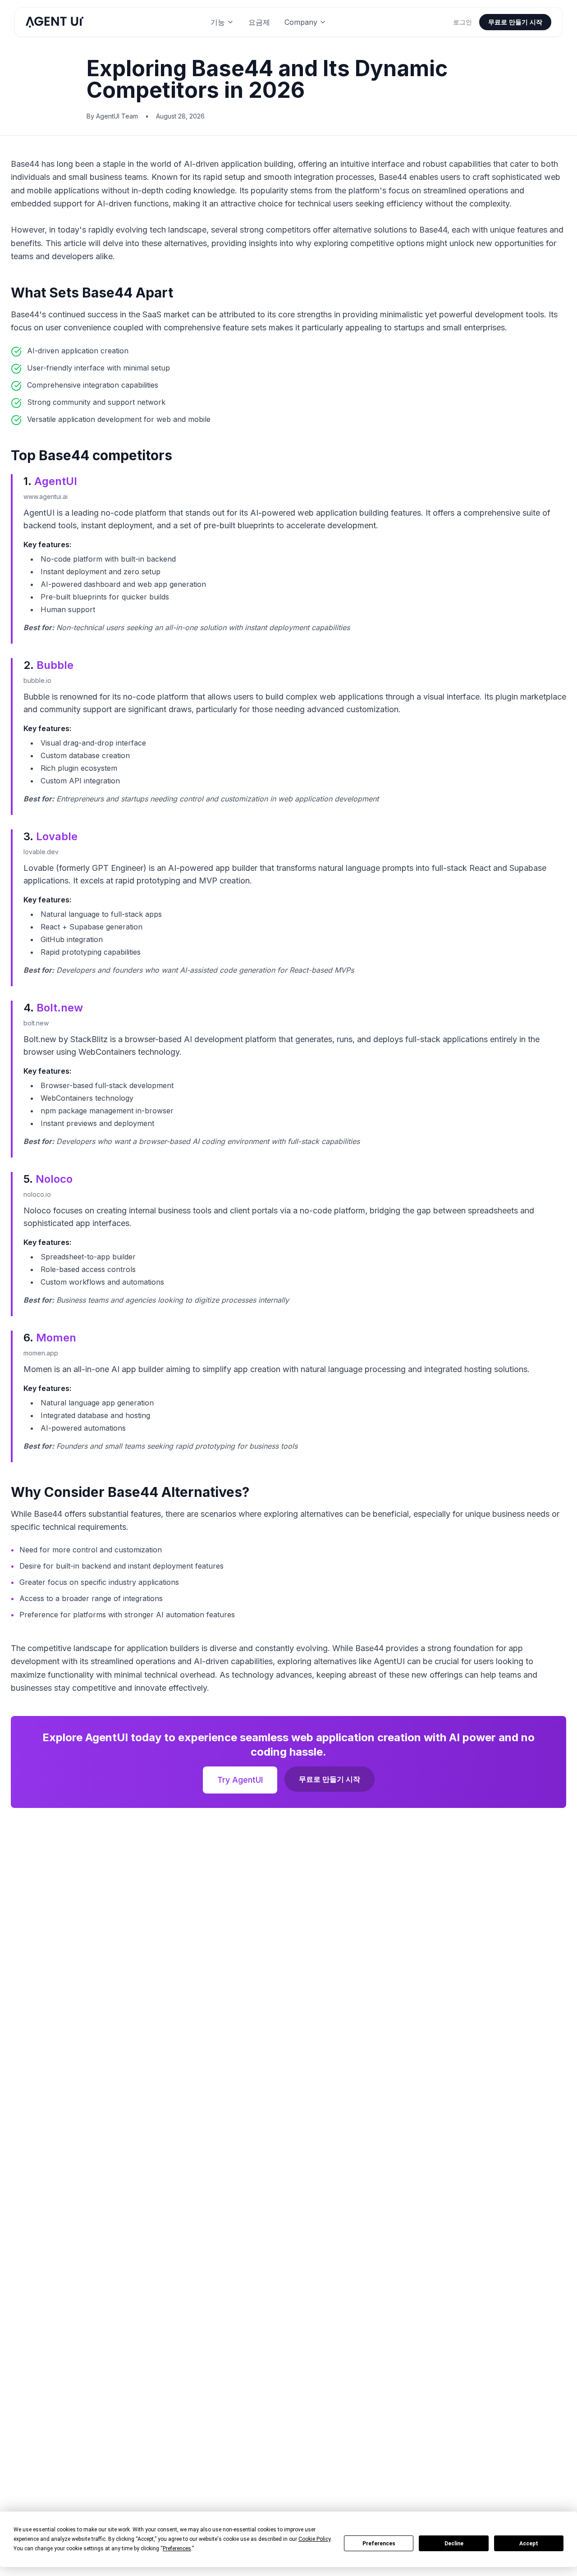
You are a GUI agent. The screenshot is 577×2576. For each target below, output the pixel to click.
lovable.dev (41, 852)
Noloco (54, 1179)
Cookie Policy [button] (314, 2539)
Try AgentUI (240, 1780)
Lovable (57, 836)
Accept (529, 2544)
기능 (218, 22)
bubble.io (37, 680)
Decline (454, 2544)
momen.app (41, 1353)
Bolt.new (60, 1008)
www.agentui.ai (46, 496)
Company (301, 22)
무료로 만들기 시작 (515, 22)
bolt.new (36, 1023)
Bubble (55, 665)
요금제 (259, 22)
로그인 (463, 22)
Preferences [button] (177, 2549)
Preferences (379, 2544)
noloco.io (37, 1194)
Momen (56, 1338)
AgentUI (56, 481)
